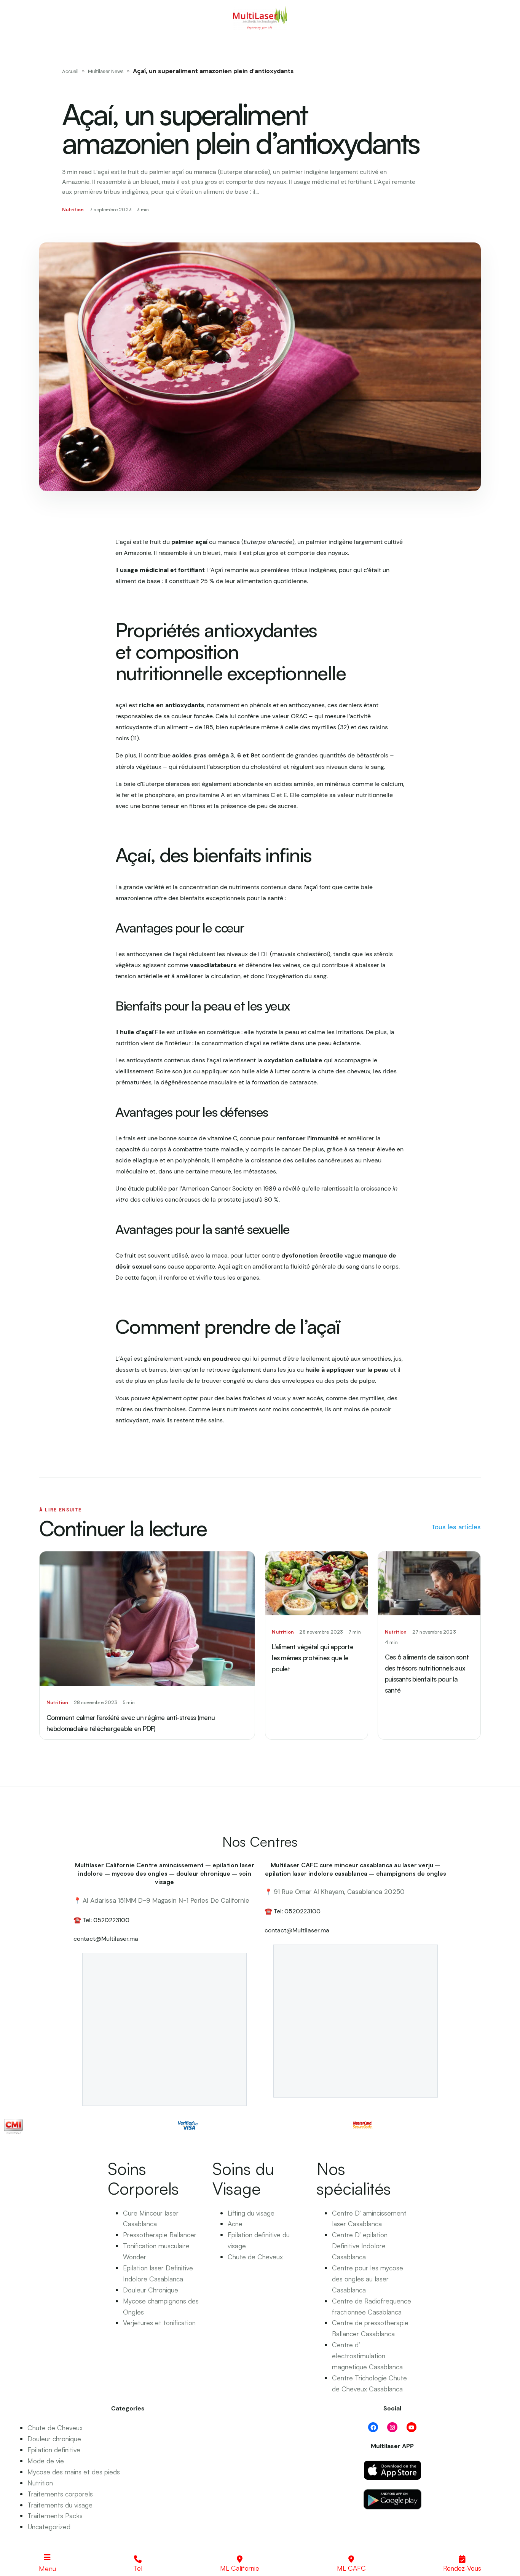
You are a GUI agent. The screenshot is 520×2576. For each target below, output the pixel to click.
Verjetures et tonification (159, 2323)
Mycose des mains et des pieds (74, 2472)
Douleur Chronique (151, 2290)
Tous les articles (456, 1527)
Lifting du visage (251, 2213)
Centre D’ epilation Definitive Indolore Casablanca (360, 2246)
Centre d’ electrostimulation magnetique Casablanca (367, 2356)
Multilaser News (106, 71)
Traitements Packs (55, 2515)
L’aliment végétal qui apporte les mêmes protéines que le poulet (312, 1658)
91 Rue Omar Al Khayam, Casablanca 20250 (339, 1892)
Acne (235, 2224)
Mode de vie (46, 2461)
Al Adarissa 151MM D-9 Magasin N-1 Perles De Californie (166, 1900)
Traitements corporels (60, 2494)
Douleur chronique (54, 2439)
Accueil (70, 71)
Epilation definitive (54, 2450)
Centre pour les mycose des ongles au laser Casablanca (368, 2279)
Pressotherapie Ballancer (160, 2235)
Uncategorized (49, 2527)
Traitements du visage (60, 2505)
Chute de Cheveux (255, 2257)
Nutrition (40, 2483)
